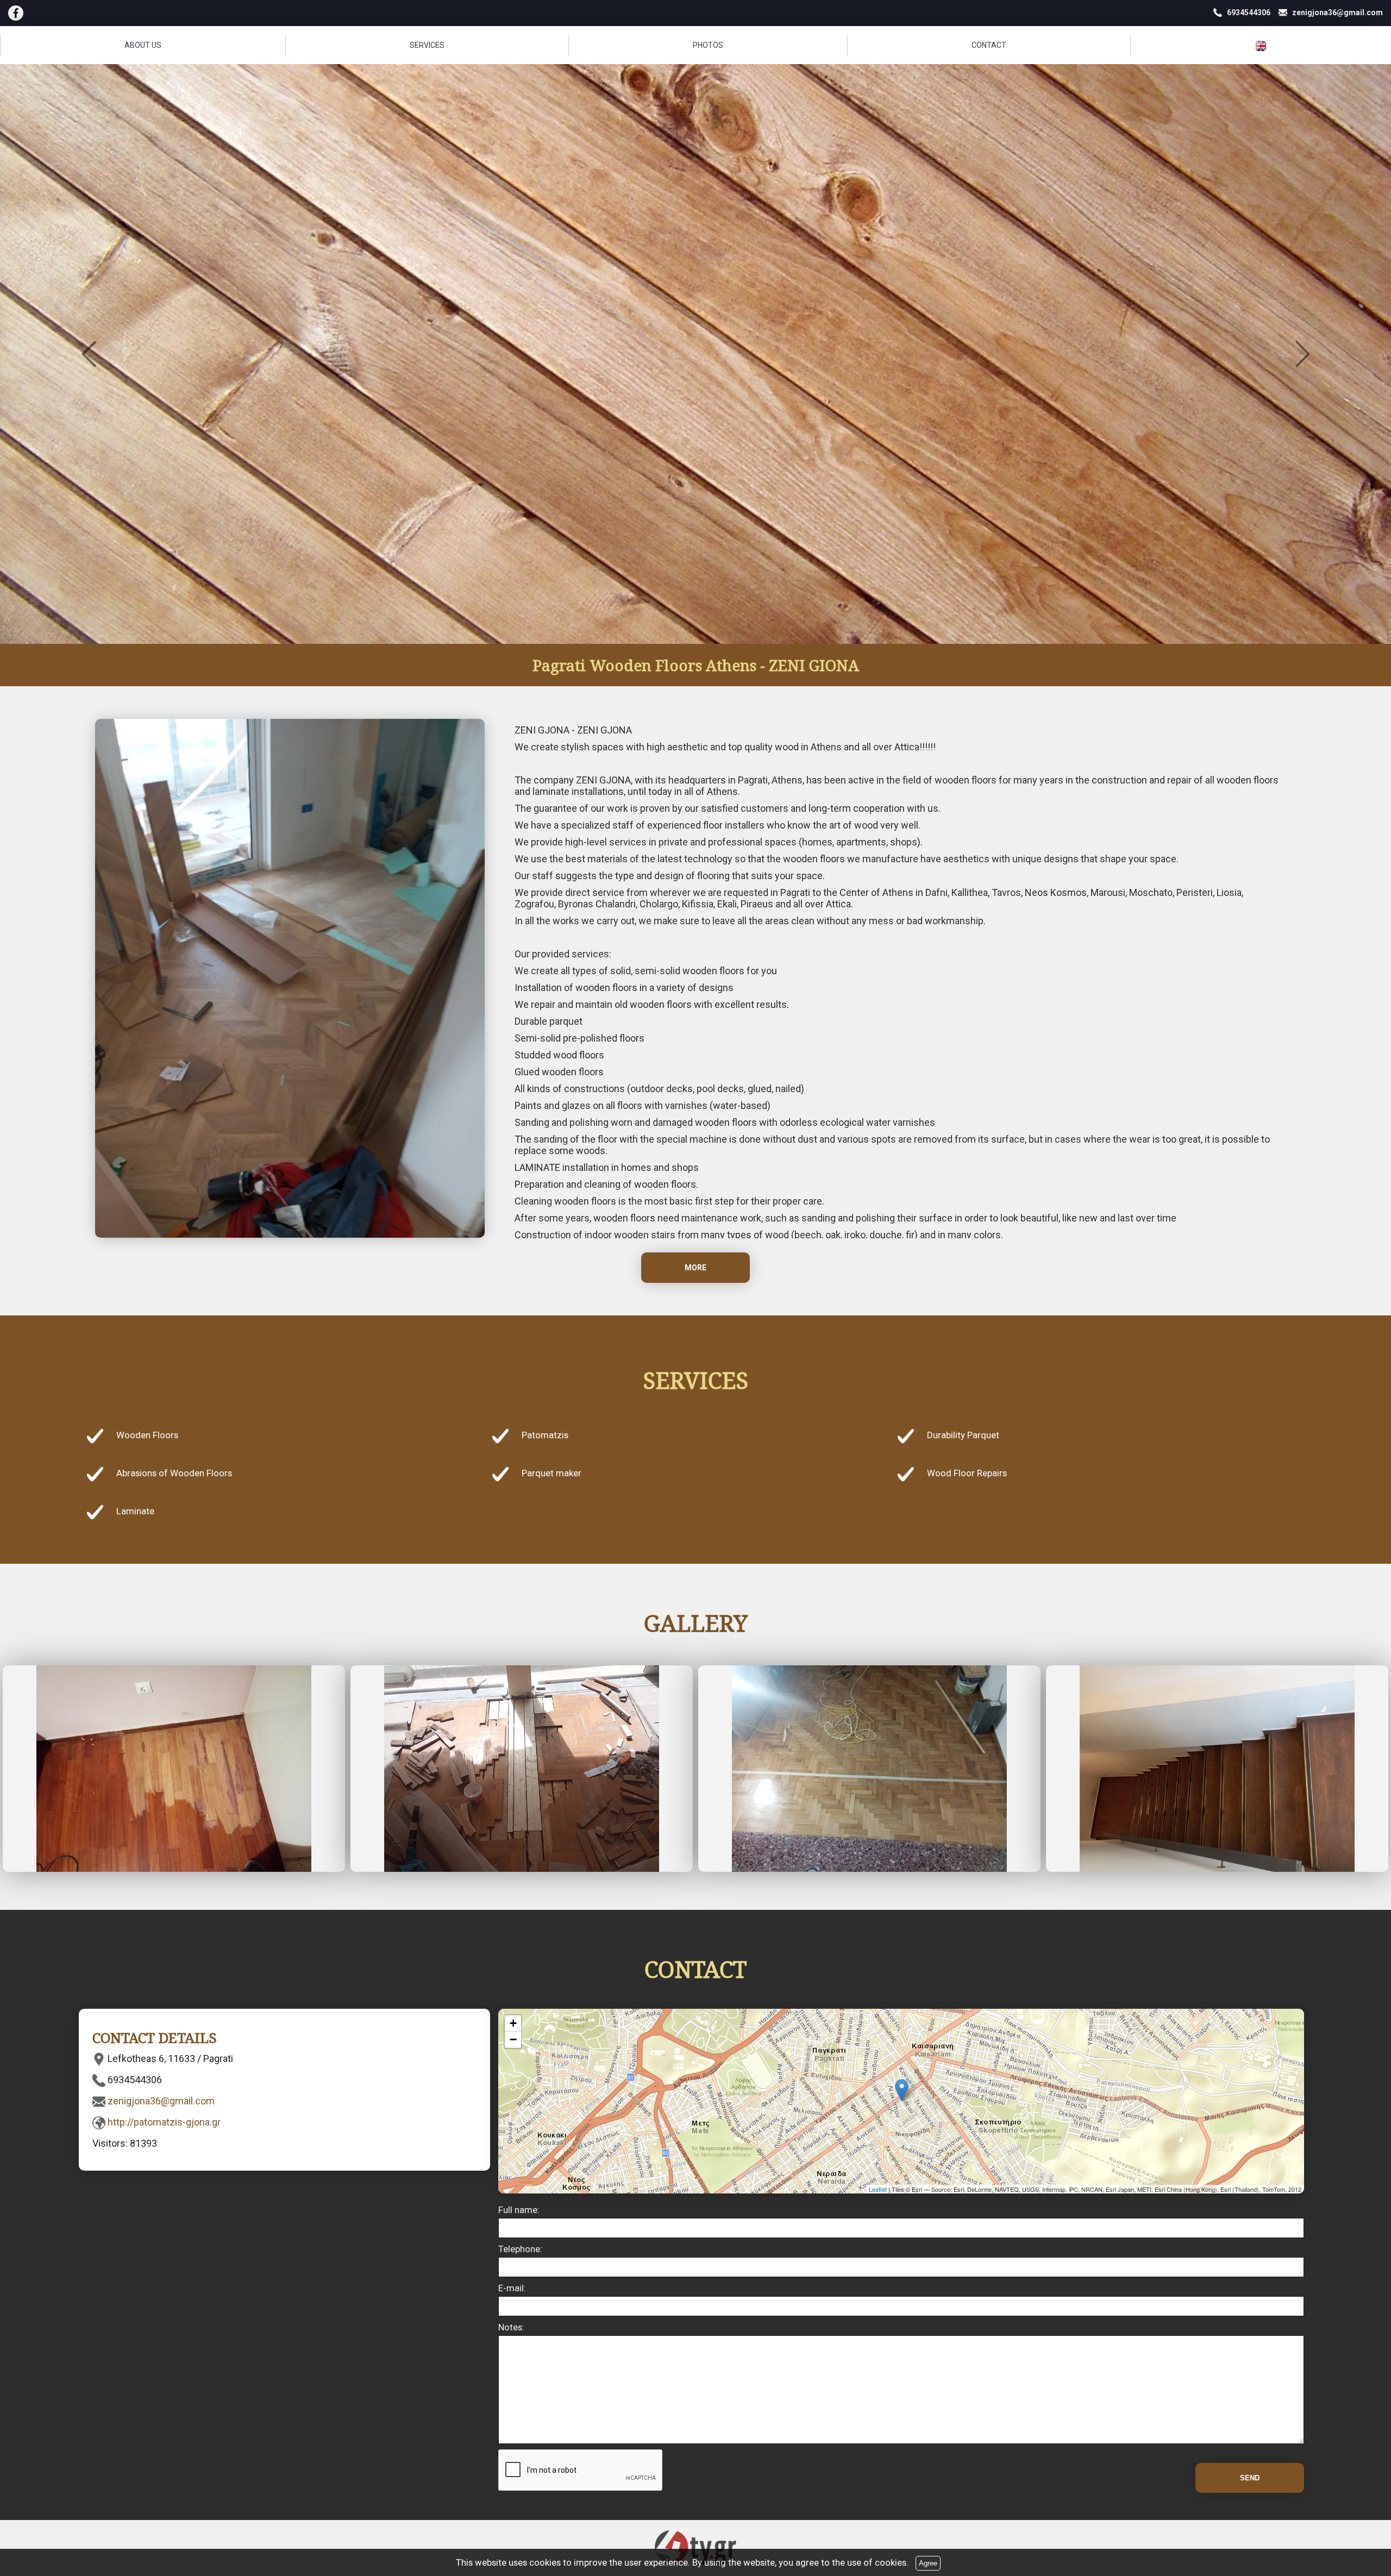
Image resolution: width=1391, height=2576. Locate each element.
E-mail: (512, 2288)
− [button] (513, 2039)
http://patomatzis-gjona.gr (164, 2122)
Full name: (519, 2210)
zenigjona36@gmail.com (161, 2101)
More (695, 1268)
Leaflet (878, 2189)
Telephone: (520, 2249)
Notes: (511, 2327)
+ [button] (513, 2023)
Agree (928, 2563)
